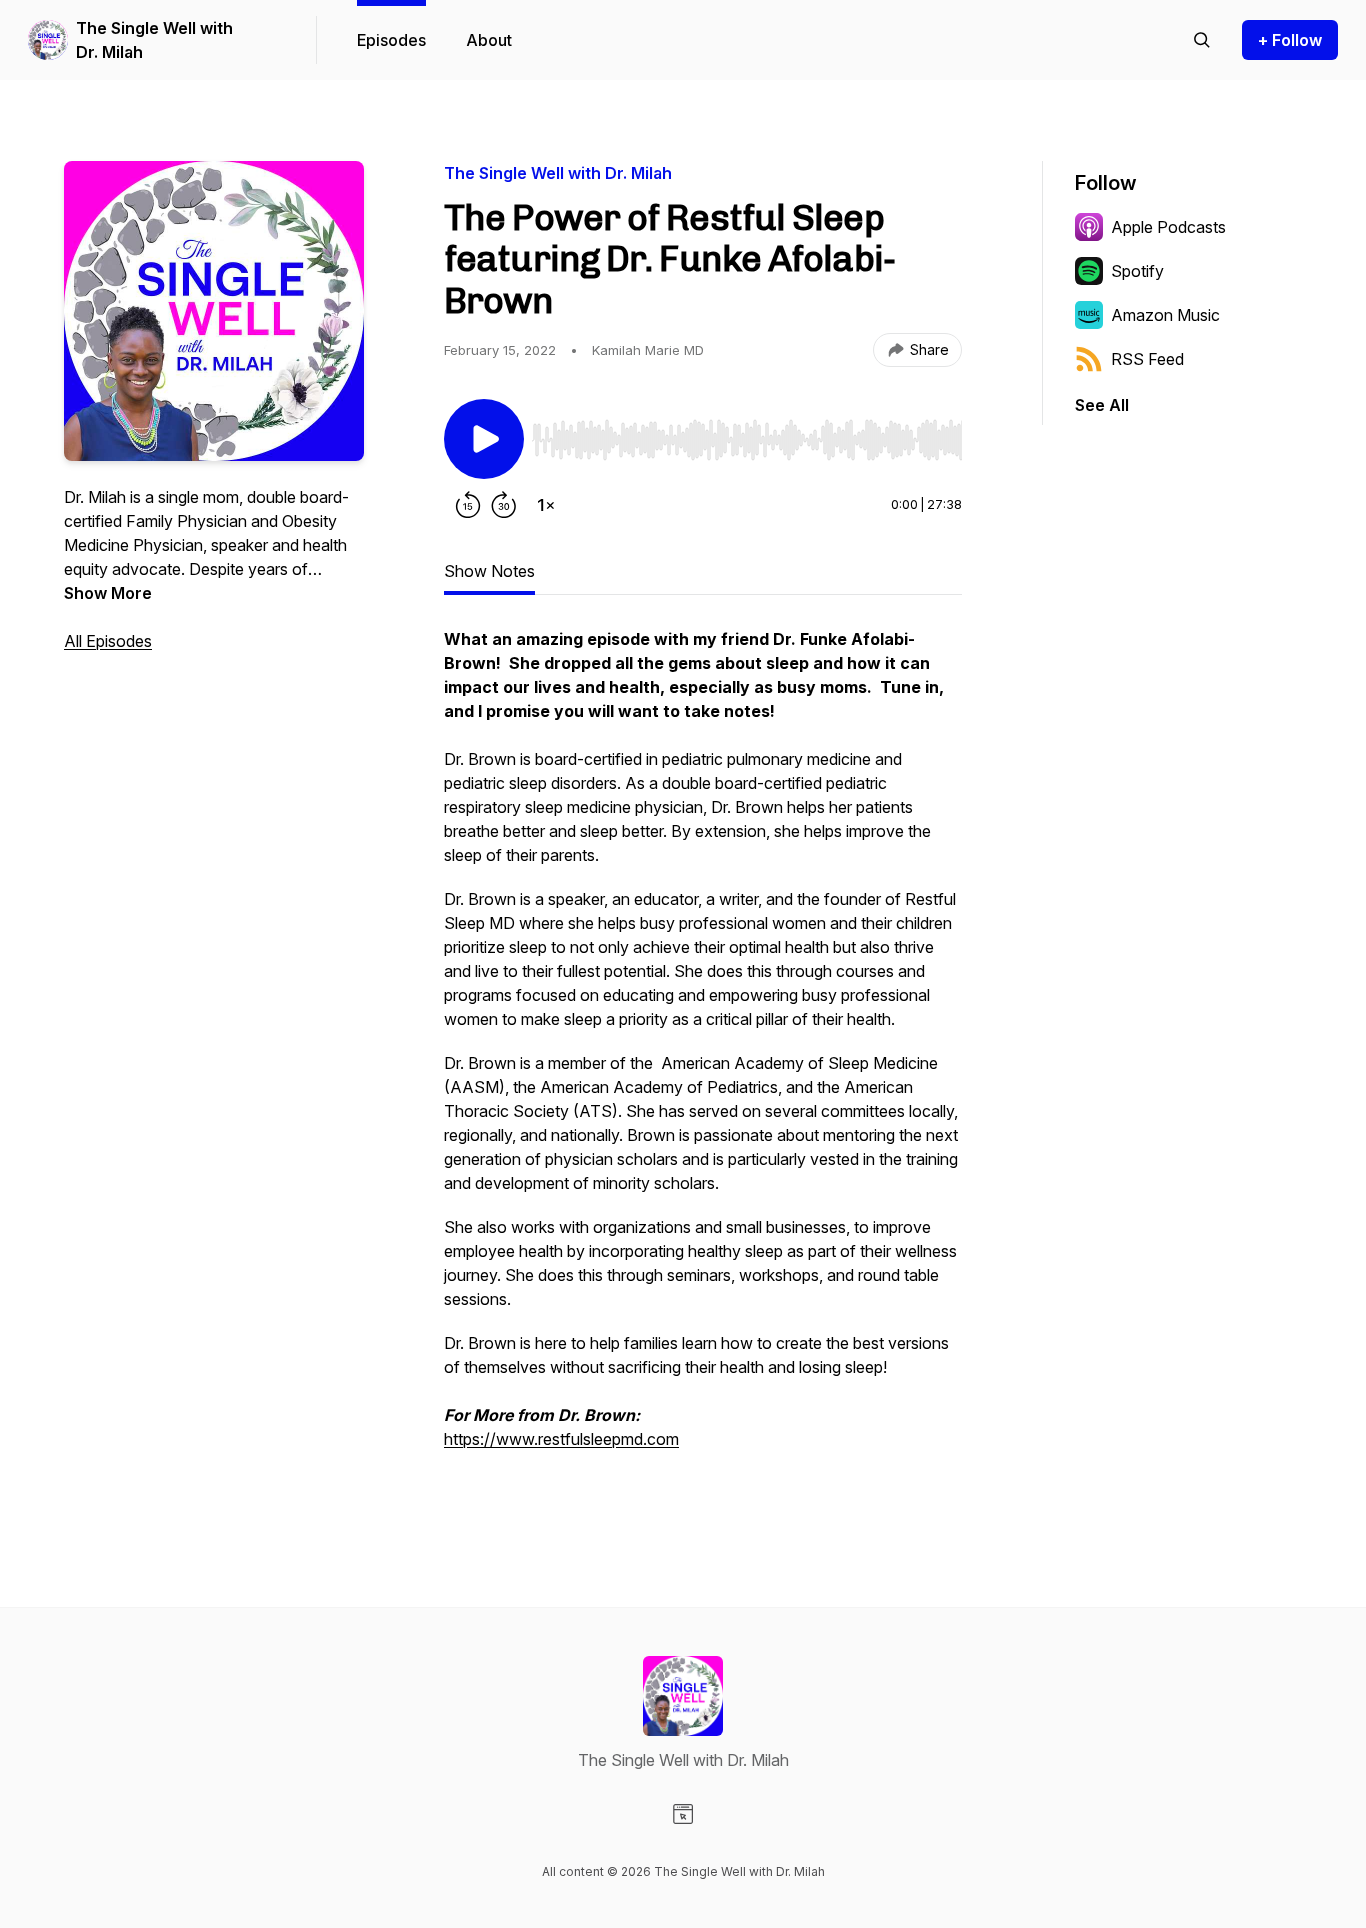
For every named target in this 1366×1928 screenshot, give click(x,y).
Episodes (391, 40)
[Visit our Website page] (683, 1814)
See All (1102, 405)
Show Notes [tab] (489, 571)
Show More (108, 593)
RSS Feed (1147, 359)
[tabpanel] (703, 1061)
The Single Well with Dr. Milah (154, 40)
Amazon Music (1165, 315)
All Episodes (108, 641)
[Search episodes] (1202, 40)
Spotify (1137, 271)
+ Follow (1290, 40)
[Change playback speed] (546, 505)
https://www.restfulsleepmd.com (561, 1439)
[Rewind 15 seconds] (468, 505)
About (489, 40)
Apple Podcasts (1168, 227)
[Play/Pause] (484, 439)
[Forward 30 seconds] (504, 505)
